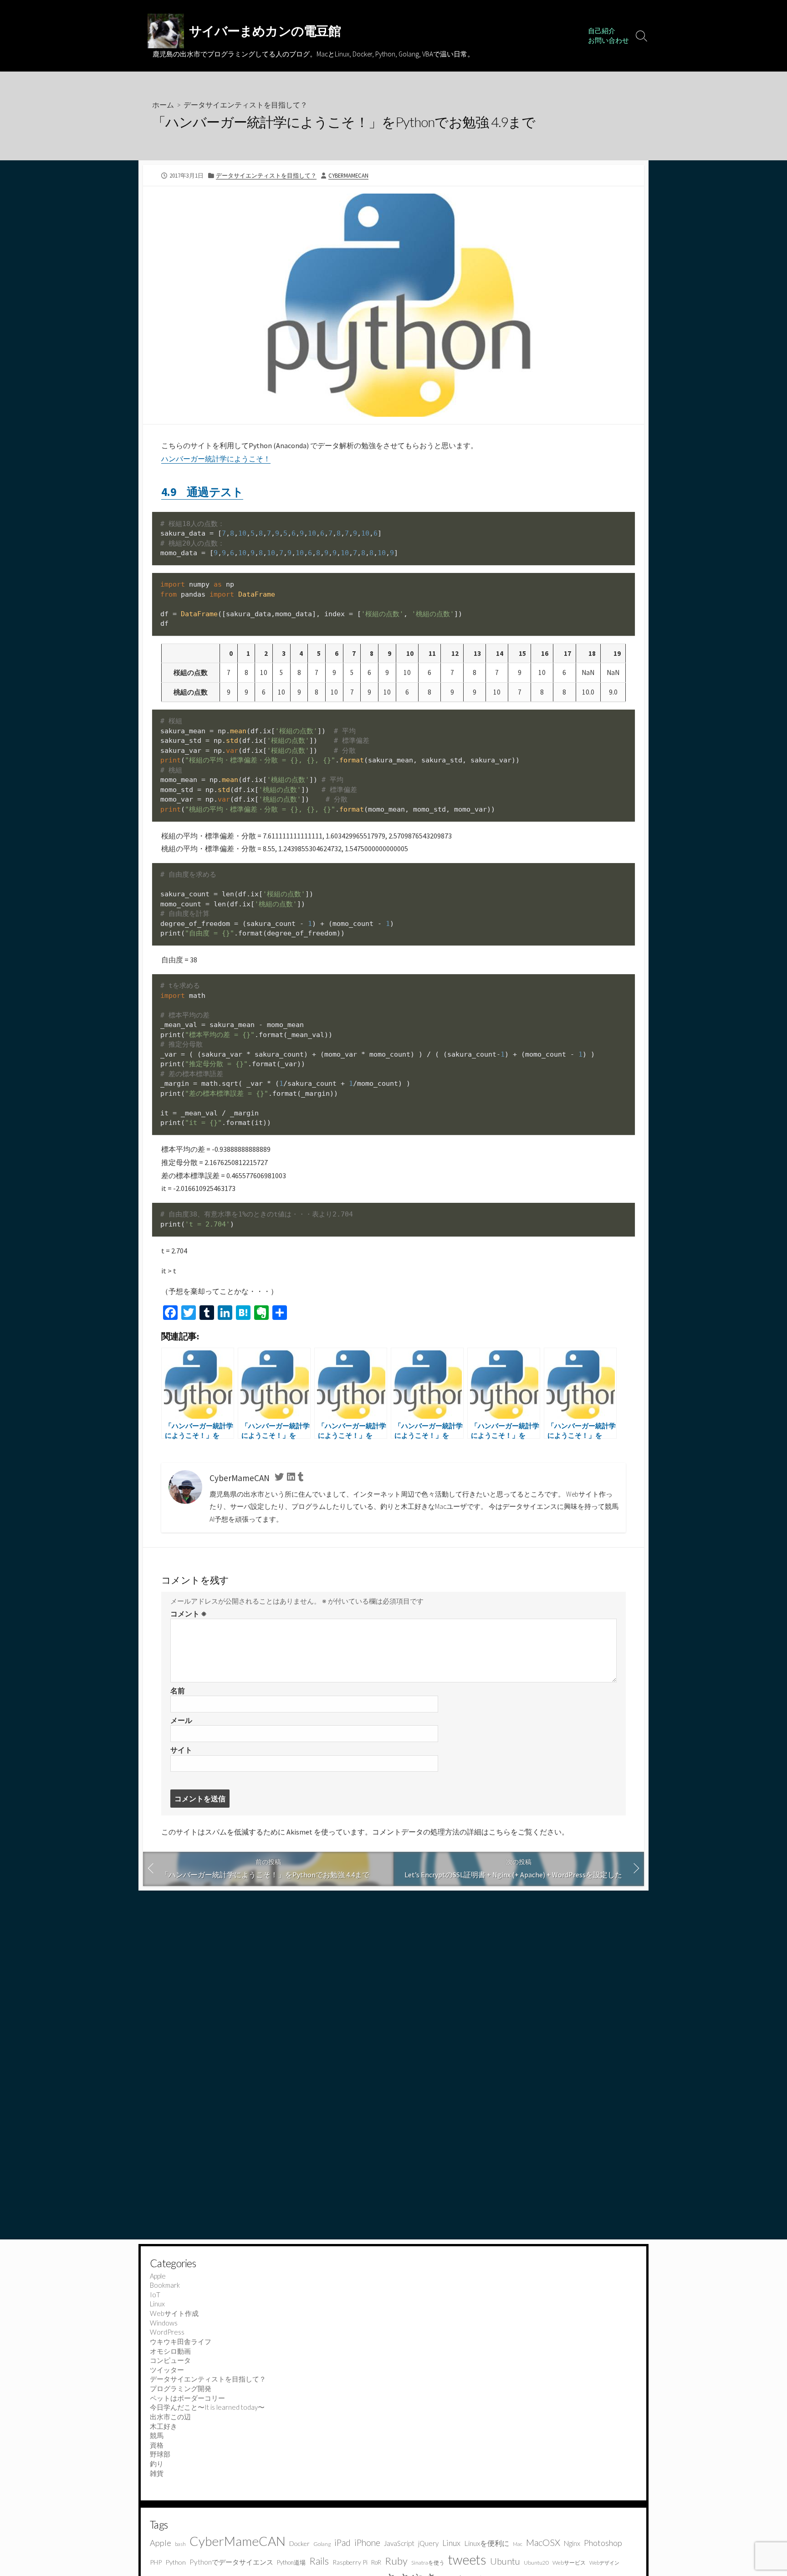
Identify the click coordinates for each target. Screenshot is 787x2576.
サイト (181, 1750)
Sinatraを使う (428, 2563)
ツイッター (167, 2370)
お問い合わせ (608, 40)
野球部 (160, 2454)
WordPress (167, 2332)
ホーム (163, 105)
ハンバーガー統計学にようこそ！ (216, 459)
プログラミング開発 (181, 2388)
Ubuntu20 (536, 2563)
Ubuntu (505, 2561)
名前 (178, 1691)
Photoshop (603, 2543)
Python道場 (291, 2562)
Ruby (396, 2561)
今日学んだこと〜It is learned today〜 (207, 2407)
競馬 (157, 2435)
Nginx (572, 2543)
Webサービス (569, 2563)
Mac (518, 2544)
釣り (157, 2464)
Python (176, 2562)
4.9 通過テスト (202, 492)
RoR (376, 2562)
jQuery (428, 2543)
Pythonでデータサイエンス (231, 2562)
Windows (164, 2323)
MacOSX (543, 2542)
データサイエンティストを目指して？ (245, 105)
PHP (156, 2562)
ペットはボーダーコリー (187, 2398)
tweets (467, 2560)
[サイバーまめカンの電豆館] (166, 31)
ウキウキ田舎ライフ (181, 2341)
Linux (157, 2304)
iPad (342, 2543)
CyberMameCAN (348, 175)
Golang (322, 2544)
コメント (189, 1614)
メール (181, 1720)
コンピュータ (170, 2360)
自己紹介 (602, 31)
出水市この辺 (170, 2417)
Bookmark (165, 2285)
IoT (155, 2295)
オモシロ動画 (170, 2351)
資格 (157, 2445)
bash (180, 2544)
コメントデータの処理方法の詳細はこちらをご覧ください (467, 1832)
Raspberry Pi (350, 2562)
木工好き (164, 2426)
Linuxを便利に (487, 2543)
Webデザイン (604, 2563)
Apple (158, 2276)
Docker (299, 2543)
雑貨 (157, 2473)
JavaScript (399, 2543)
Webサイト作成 (174, 2313)
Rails (319, 2561)
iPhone (367, 2543)
